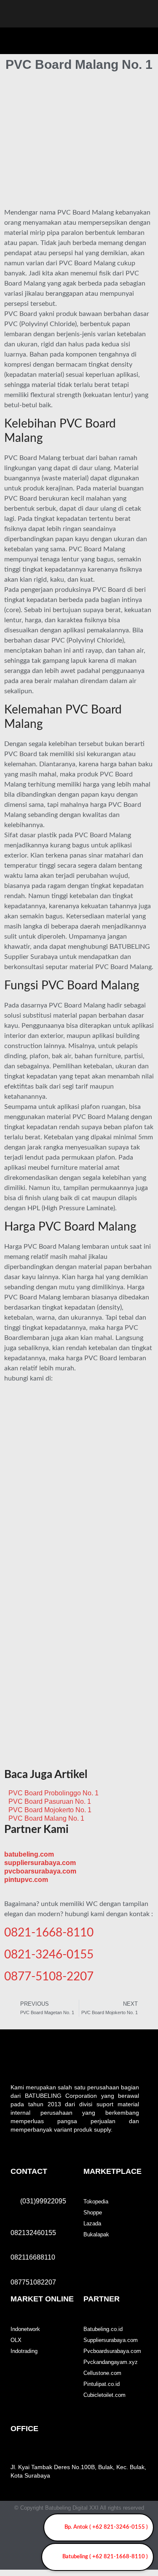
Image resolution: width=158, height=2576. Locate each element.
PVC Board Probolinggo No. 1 (54, 1793)
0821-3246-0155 (49, 1955)
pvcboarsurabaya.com (40, 1871)
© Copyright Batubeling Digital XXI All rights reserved (79, 2508)
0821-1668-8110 (49, 1933)
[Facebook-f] (30, 2530)
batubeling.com (29, 1854)
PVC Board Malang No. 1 (46, 1818)
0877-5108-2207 (49, 1977)
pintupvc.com (26, 1880)
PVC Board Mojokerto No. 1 (50, 1810)
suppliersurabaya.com (40, 1863)
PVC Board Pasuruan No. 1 (50, 1801)
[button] (144, 39)
